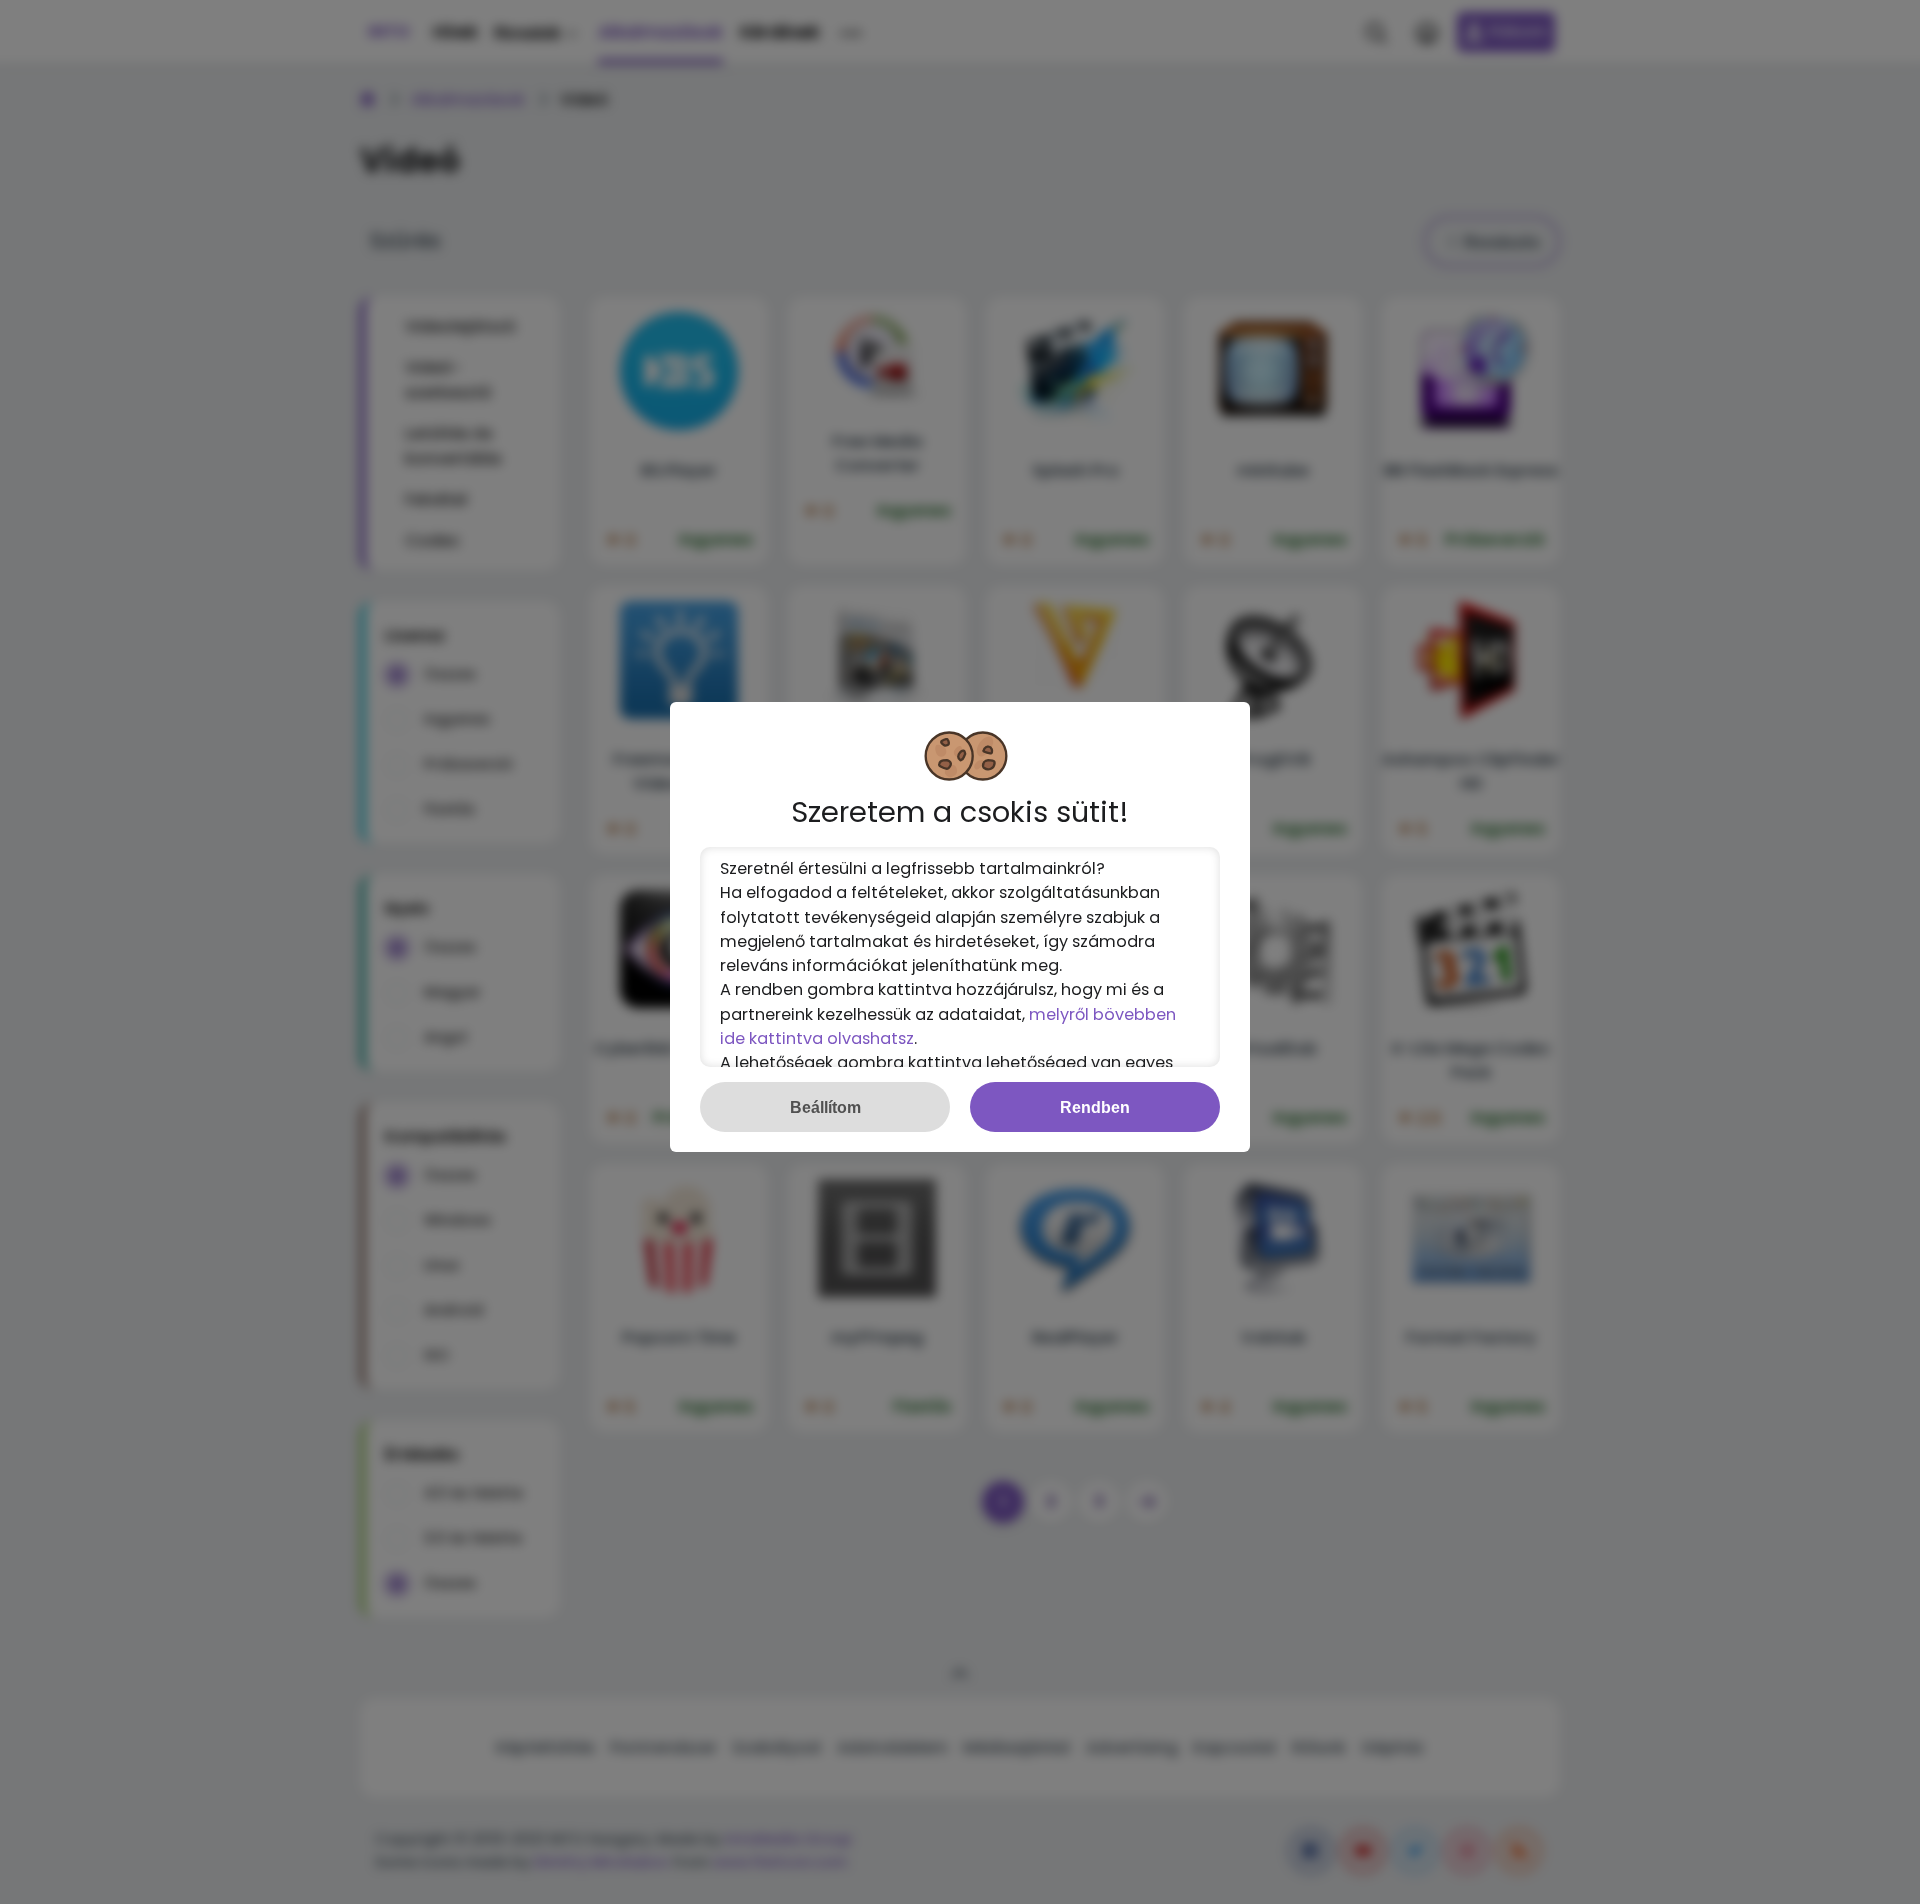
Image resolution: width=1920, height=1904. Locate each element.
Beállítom (825, 1107)
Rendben (1095, 1107)
